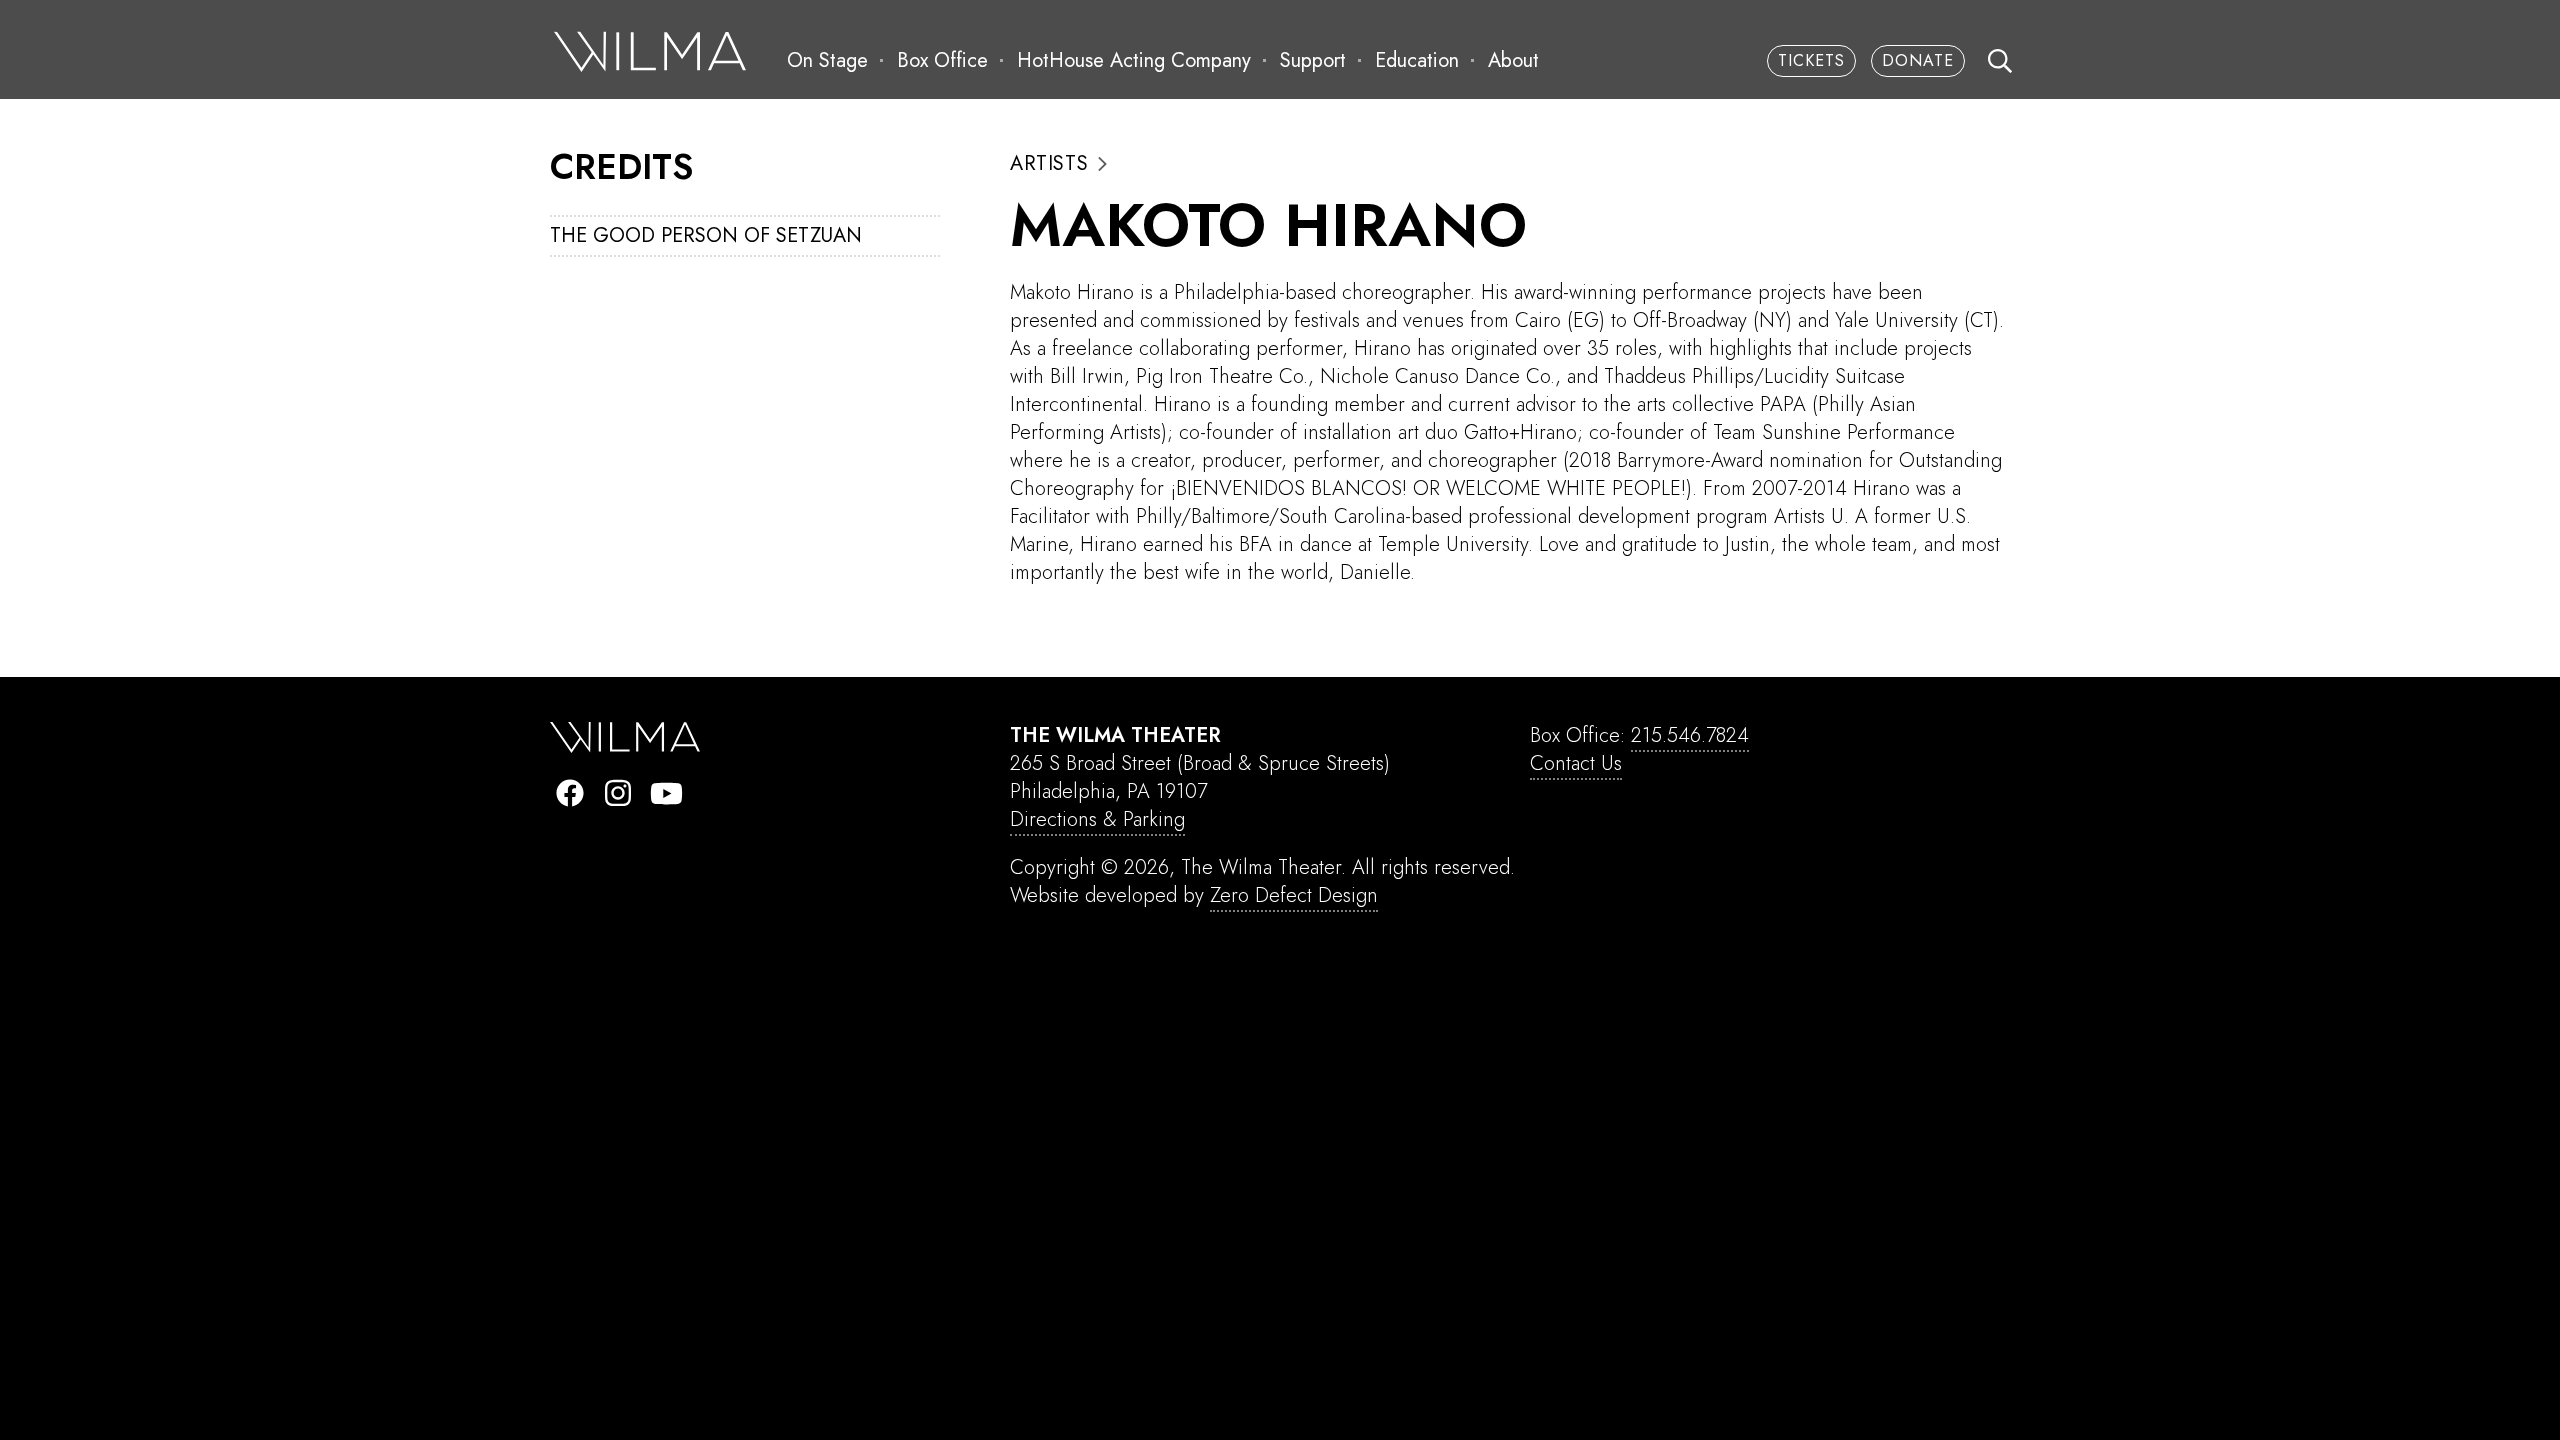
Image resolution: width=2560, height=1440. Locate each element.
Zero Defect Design (1294, 895)
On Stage (827, 60)
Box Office (942, 60)
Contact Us (1576, 763)
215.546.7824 (1690, 735)
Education (1417, 60)
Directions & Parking (1097, 819)
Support (1313, 60)
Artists (1049, 164)
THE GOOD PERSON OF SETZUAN (706, 235)
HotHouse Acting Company (1134, 60)
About (1513, 60)
